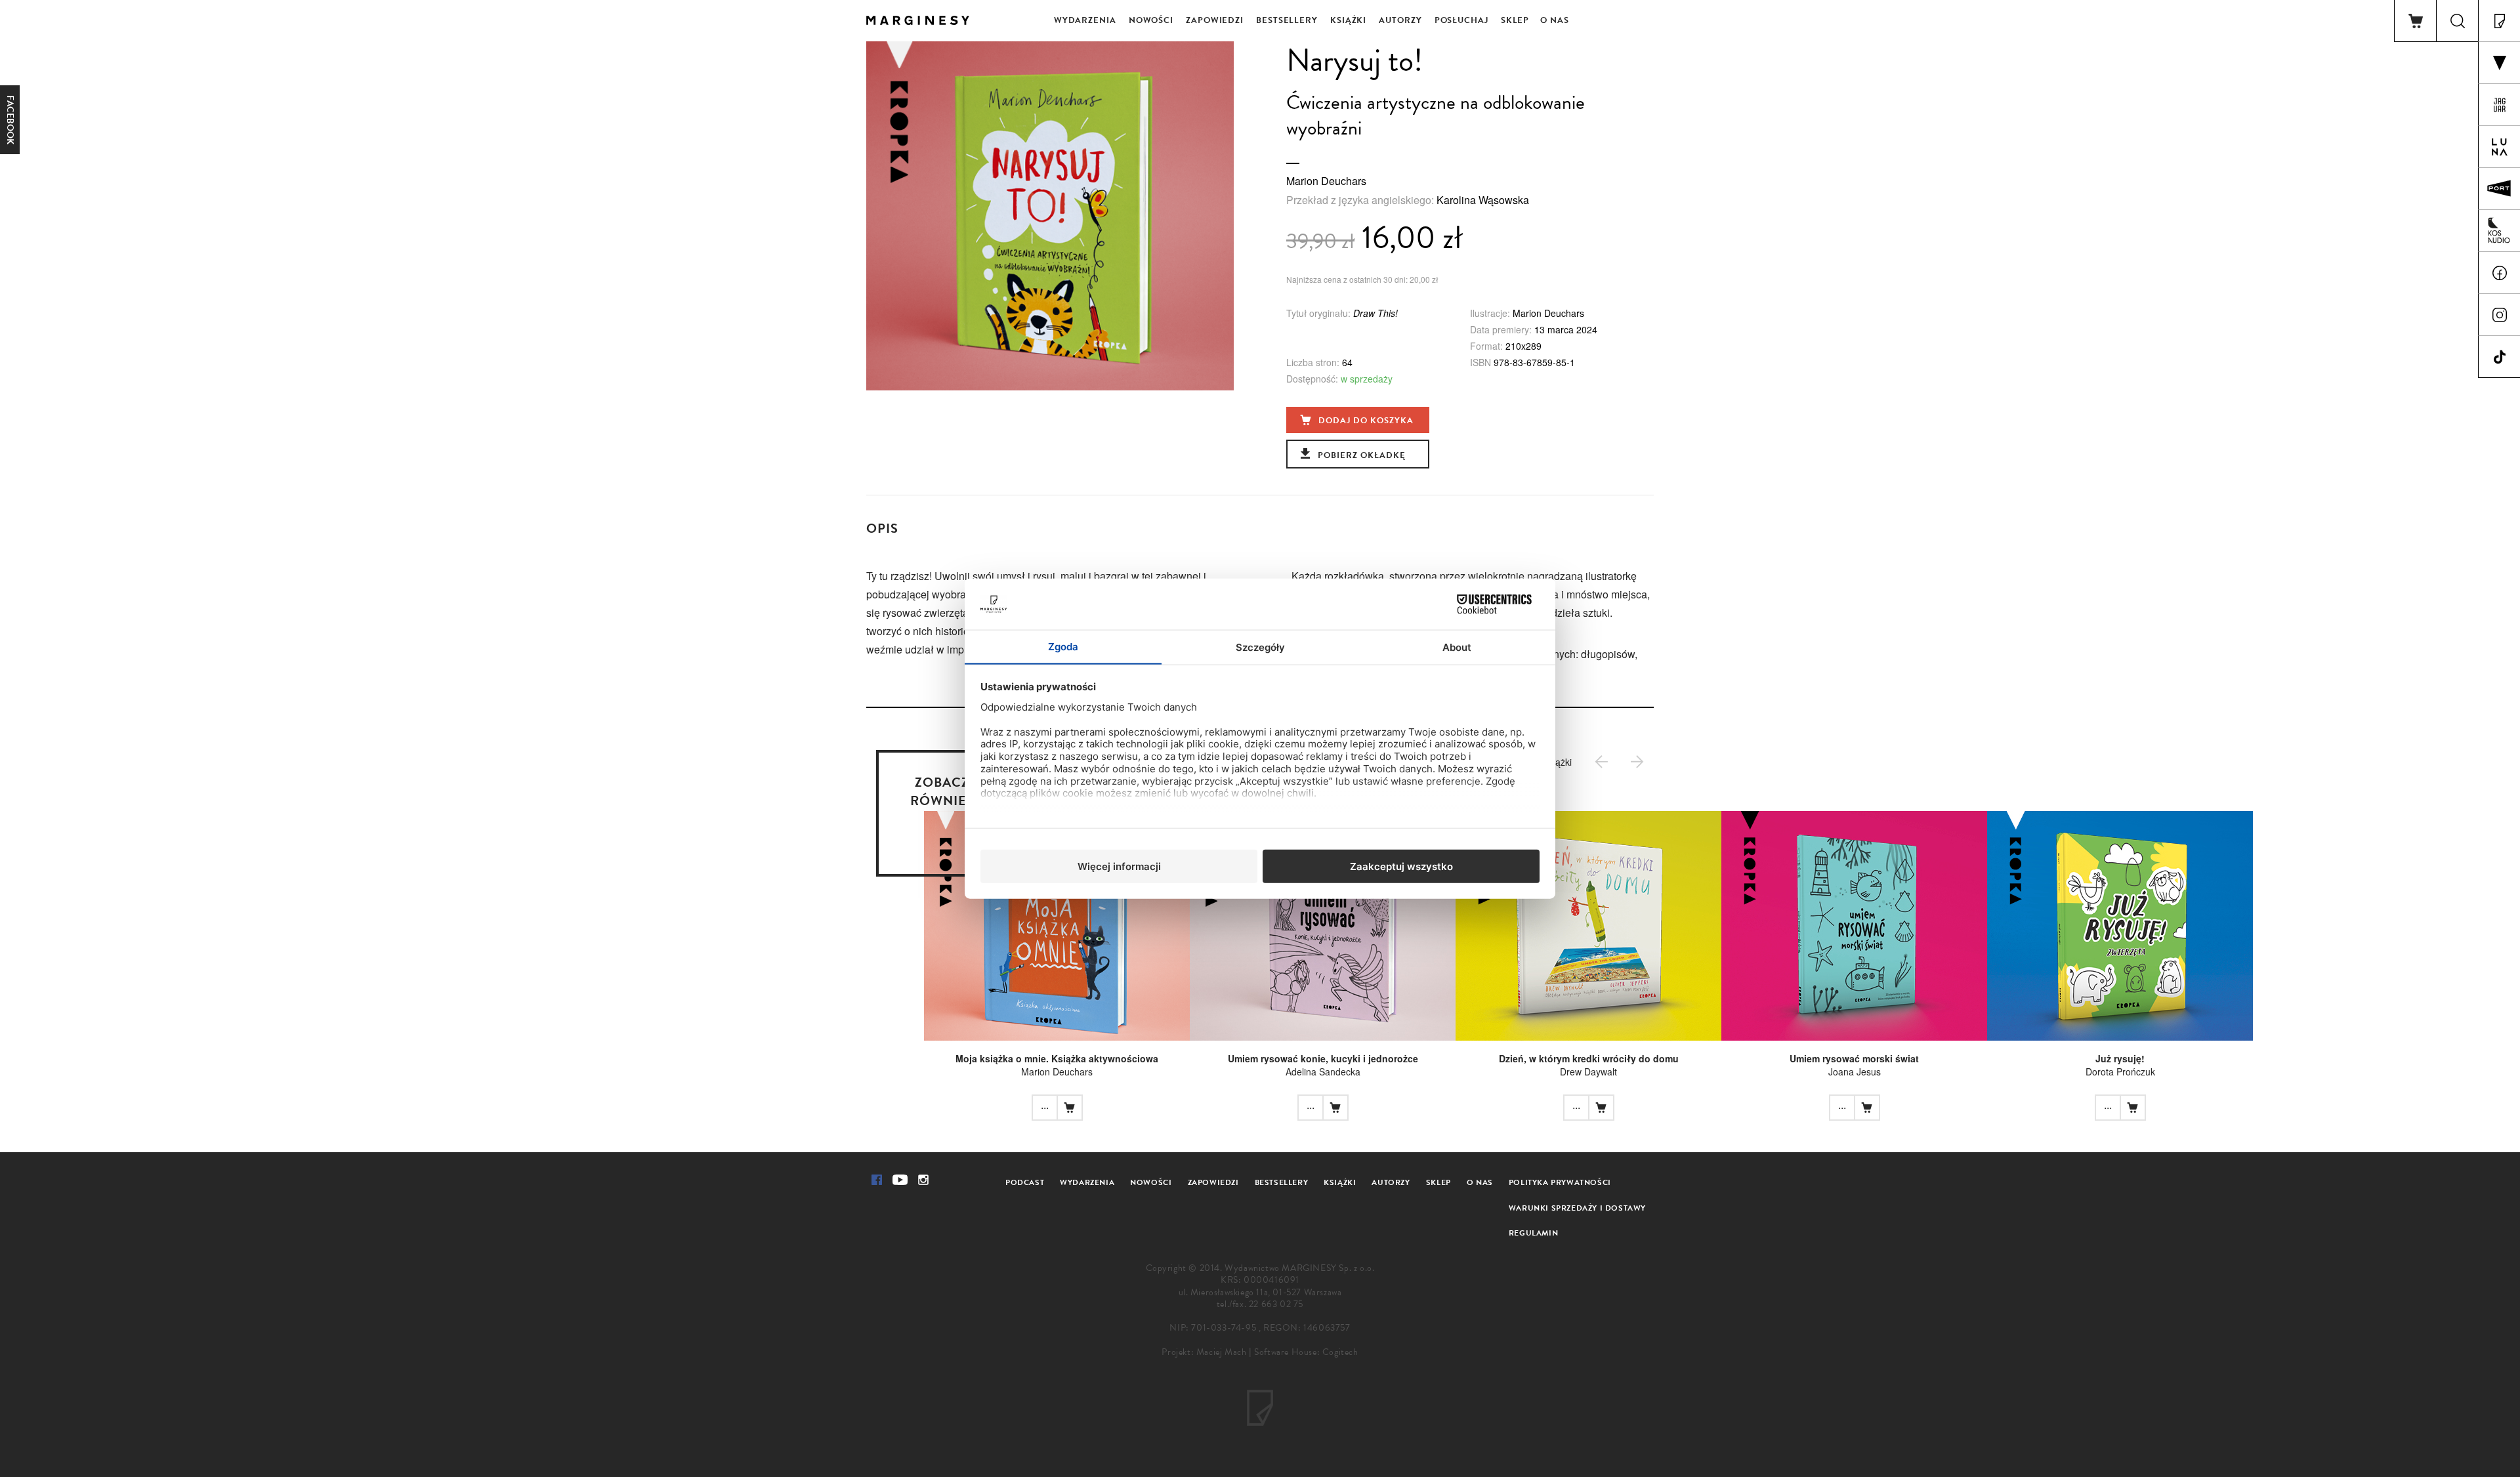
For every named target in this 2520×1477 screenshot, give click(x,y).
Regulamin (1533, 1233)
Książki (1348, 20)
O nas (1555, 20)
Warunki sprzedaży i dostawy (1577, 1208)
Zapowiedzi (1215, 20)
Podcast (1025, 1182)
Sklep (1515, 20)
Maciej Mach (1222, 1352)
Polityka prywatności (1560, 1182)
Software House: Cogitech (1306, 1352)
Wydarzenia (1085, 20)
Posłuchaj (1461, 20)
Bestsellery (1287, 20)
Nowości (1151, 20)
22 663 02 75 (1276, 1304)
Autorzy (1400, 20)
